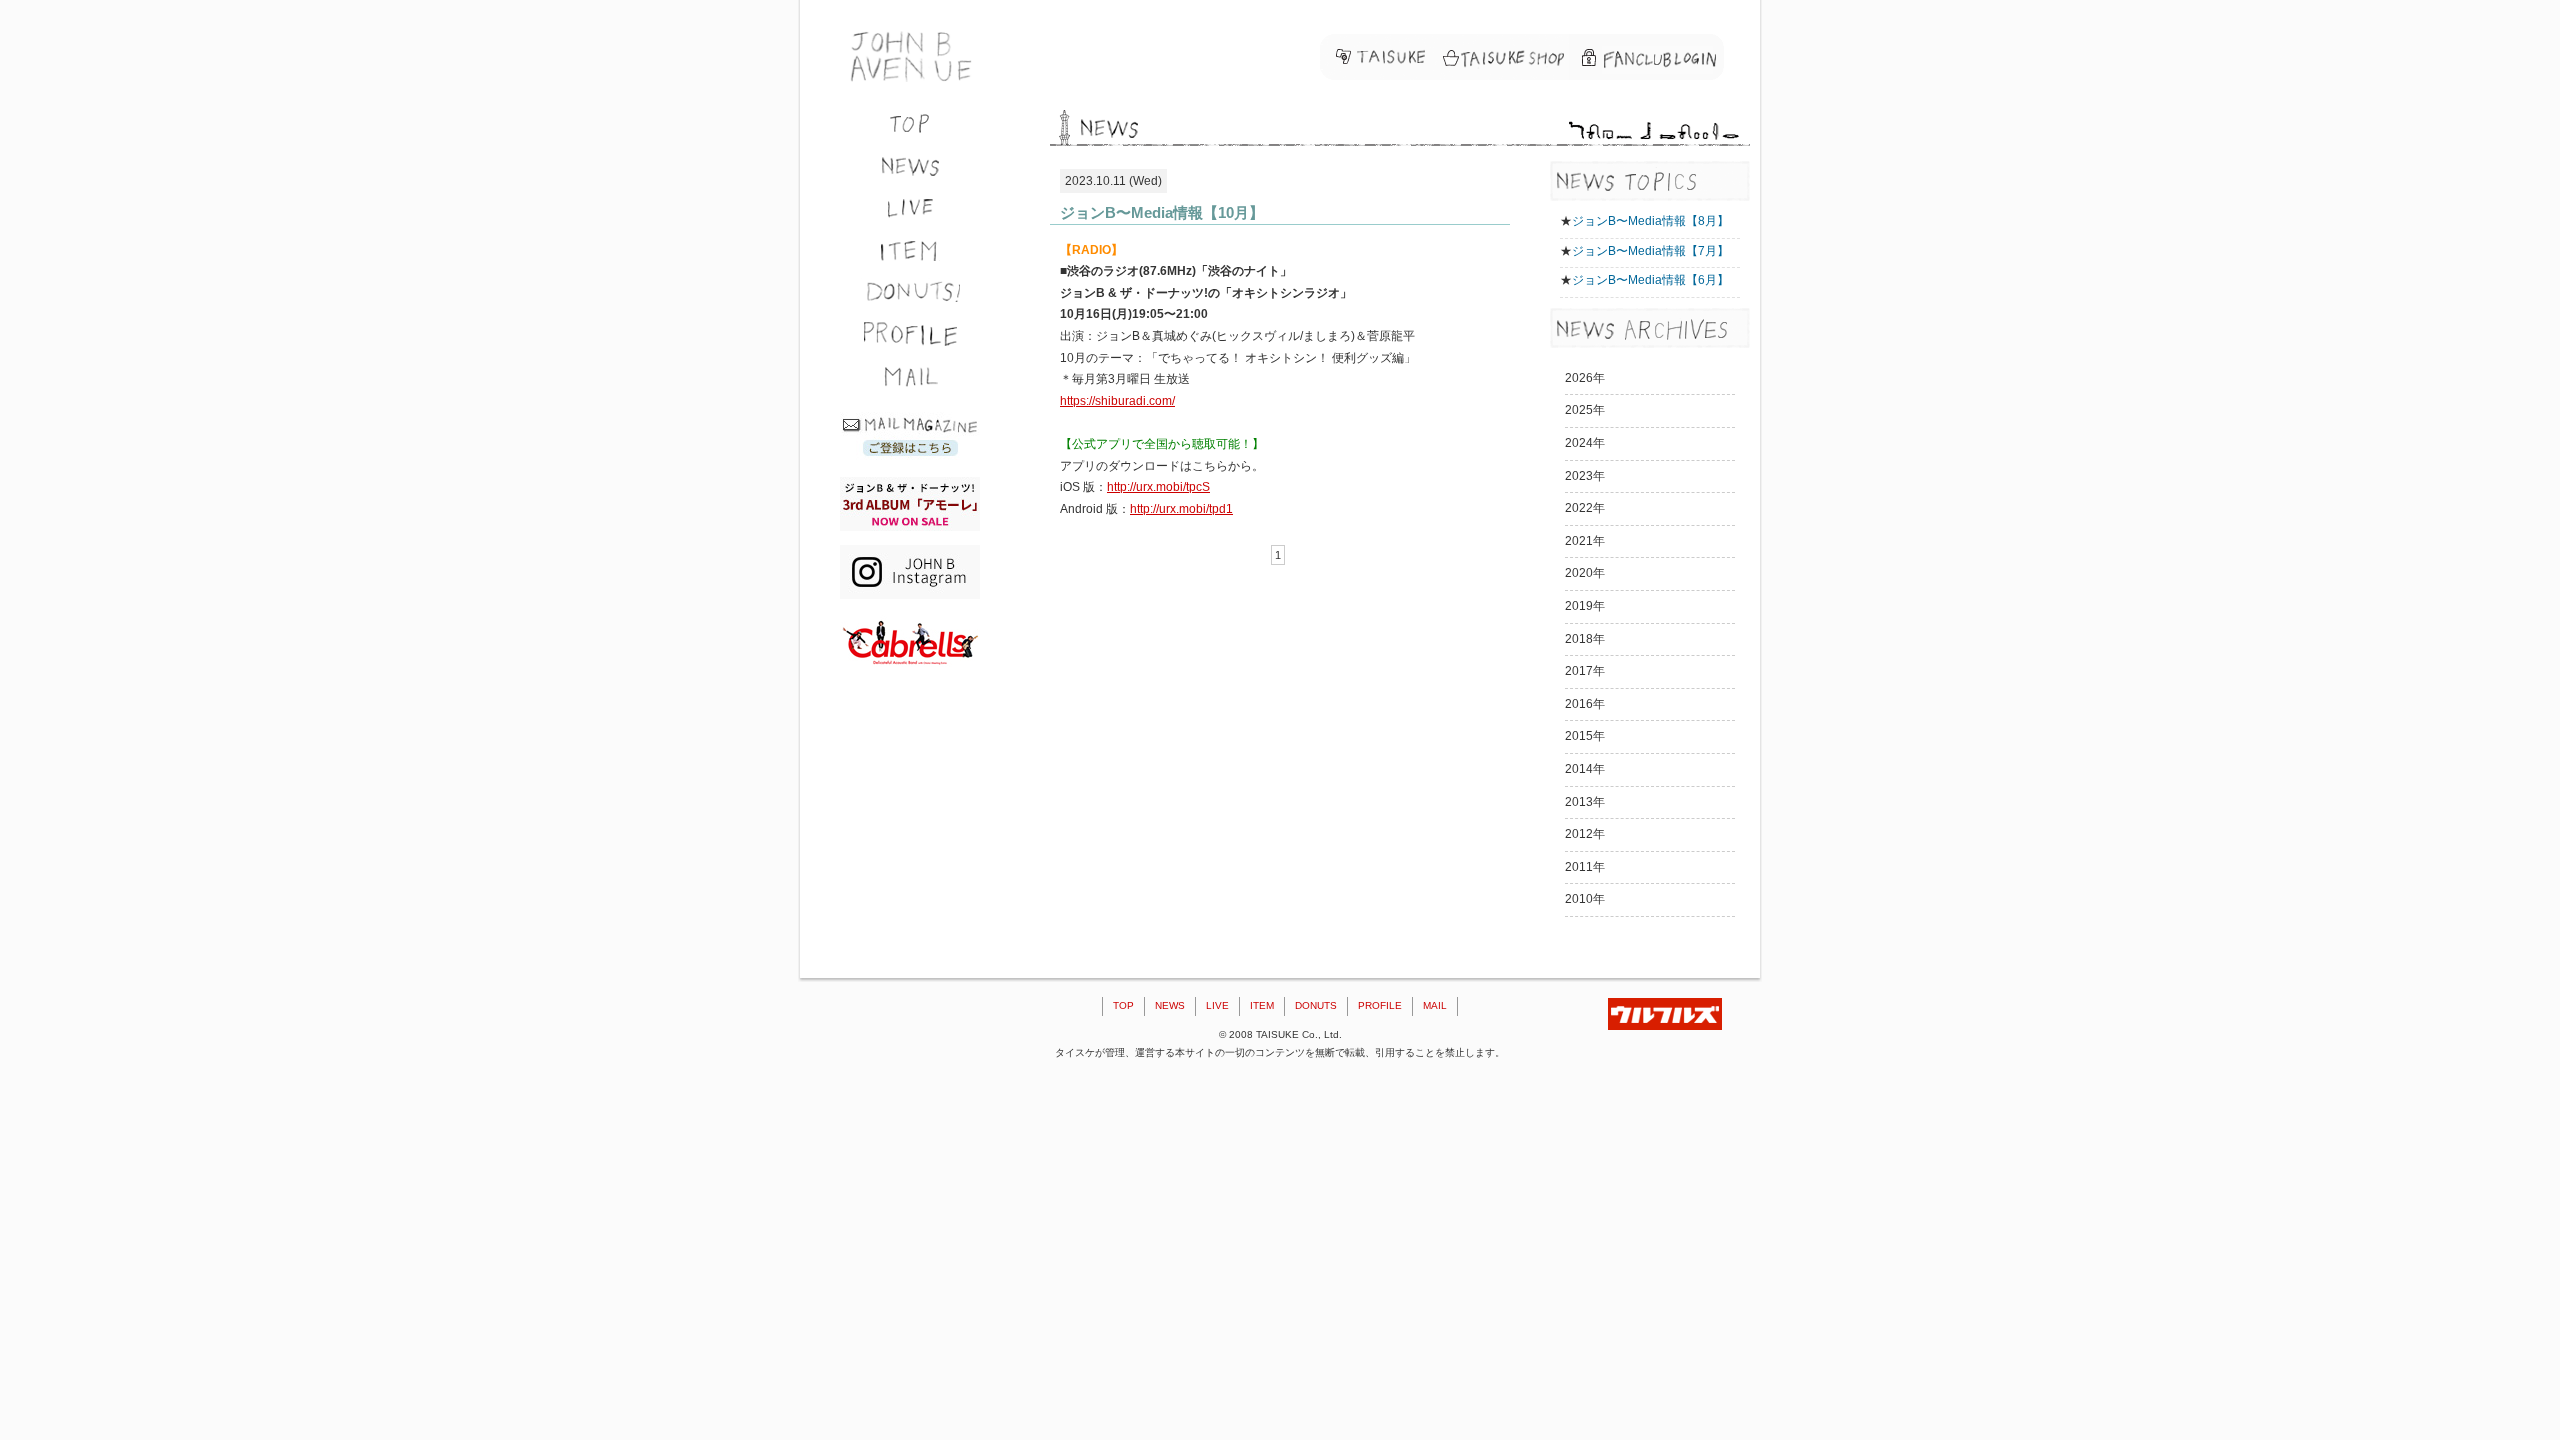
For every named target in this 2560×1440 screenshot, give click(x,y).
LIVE (1217, 1005)
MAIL (1435, 1005)
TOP (1123, 1005)
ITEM (1262, 1005)
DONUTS (1316, 1005)
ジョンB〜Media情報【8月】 (1650, 221)
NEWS (1170, 1005)
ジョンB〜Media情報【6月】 (1650, 280)
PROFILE (1380, 1005)
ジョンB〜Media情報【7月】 (1650, 251)
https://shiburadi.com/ (1117, 401)
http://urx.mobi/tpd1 (1181, 509)
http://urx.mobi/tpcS (1158, 487)
